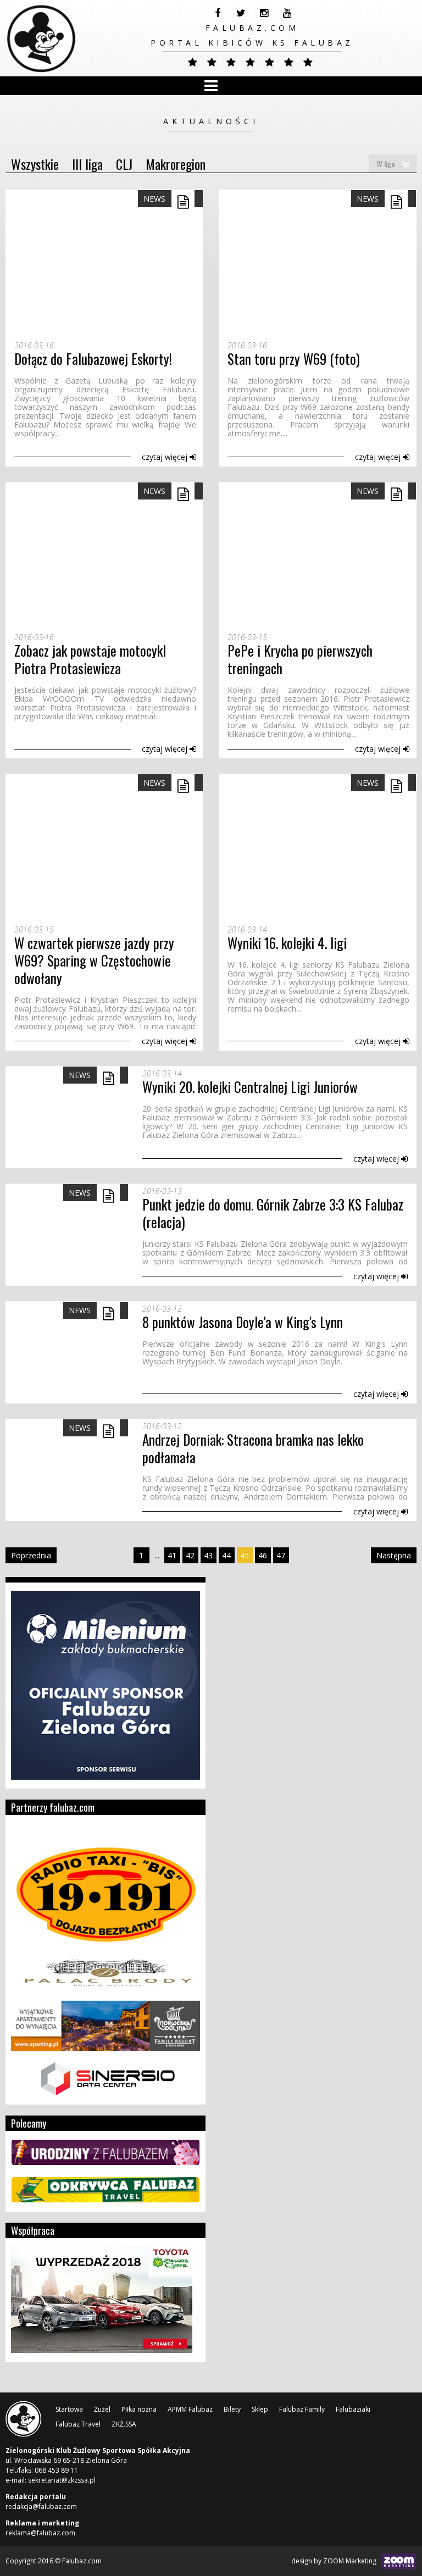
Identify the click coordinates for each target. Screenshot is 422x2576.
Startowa (69, 2409)
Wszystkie (35, 164)
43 (208, 1555)
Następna (394, 1555)
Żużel (102, 2409)
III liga (87, 164)
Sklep (260, 2409)
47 (281, 1555)
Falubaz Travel (78, 2424)
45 (245, 1555)
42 (190, 1555)
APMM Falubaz (190, 2409)
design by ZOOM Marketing (335, 2561)
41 (172, 1555)
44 (226, 1555)
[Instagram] (264, 13)
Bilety (232, 2409)
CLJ (124, 164)
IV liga (386, 163)
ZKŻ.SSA (124, 2424)
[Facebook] (218, 13)
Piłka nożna (139, 2409)
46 (263, 1555)
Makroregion (176, 164)
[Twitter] (241, 13)
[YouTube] (287, 13)
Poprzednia (31, 1555)
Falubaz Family (302, 2409)
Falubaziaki (353, 2409)
